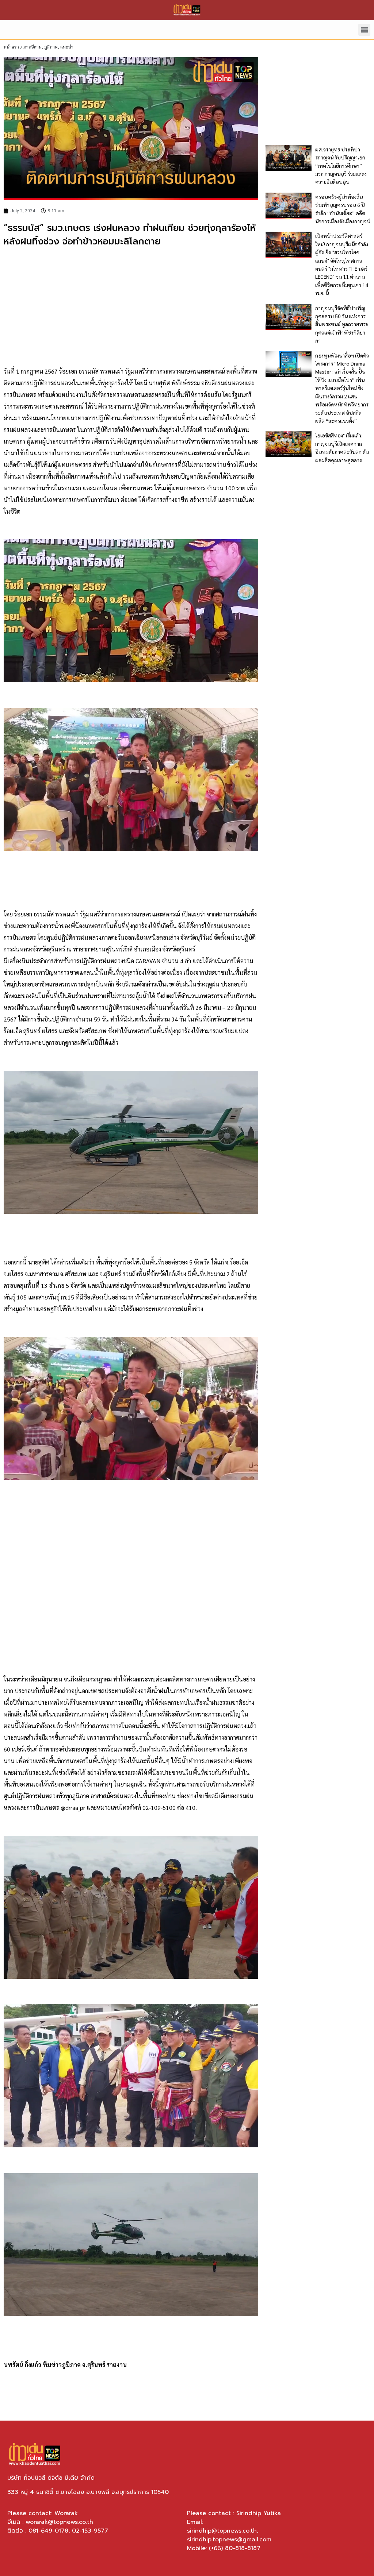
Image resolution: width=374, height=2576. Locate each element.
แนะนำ (67, 47)
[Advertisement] (131, 307)
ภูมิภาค (51, 47)
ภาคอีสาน (33, 47)
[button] (364, 30)
